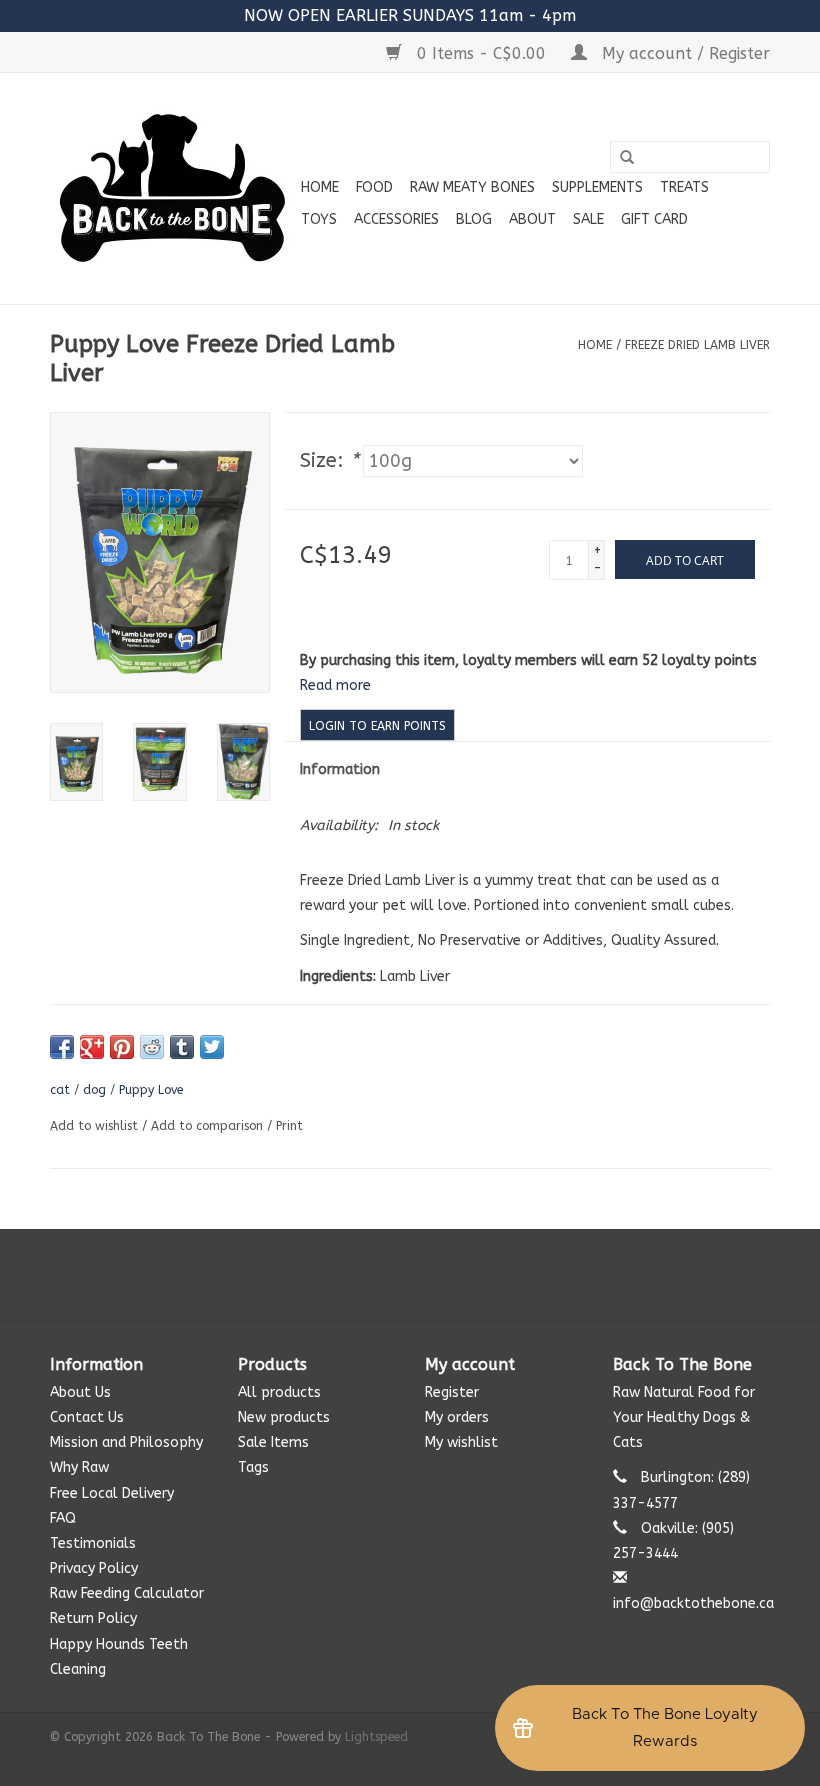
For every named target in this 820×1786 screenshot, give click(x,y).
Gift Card (654, 219)
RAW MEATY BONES (472, 187)
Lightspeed (376, 1737)
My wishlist (461, 1442)
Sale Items (273, 1442)
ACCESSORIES (396, 219)
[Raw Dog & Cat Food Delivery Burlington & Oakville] (172, 188)
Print (289, 1126)
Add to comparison (209, 1126)
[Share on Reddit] (152, 1047)
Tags (253, 1467)
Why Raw (79, 1467)
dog (94, 1090)
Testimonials (93, 1543)
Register (452, 1392)
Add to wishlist (94, 1126)
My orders (457, 1417)
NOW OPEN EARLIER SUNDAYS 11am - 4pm (410, 15)
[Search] (627, 158)
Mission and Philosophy (126, 1442)
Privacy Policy (94, 1568)
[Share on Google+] (92, 1047)
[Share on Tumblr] (182, 1047)
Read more (335, 685)
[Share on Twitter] (212, 1047)
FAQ (63, 1518)
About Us (80, 1392)
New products (284, 1417)
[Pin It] (122, 1047)
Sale (588, 219)
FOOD (374, 187)
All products (279, 1392)
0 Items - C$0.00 (481, 53)
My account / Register (683, 53)
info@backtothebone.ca (693, 1603)
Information (340, 769)
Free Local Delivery (112, 1493)
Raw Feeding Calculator (127, 1593)
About (532, 219)
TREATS (684, 187)
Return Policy (93, 1618)
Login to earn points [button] (377, 726)
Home (320, 187)
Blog (474, 219)
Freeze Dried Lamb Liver (697, 345)
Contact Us (87, 1417)
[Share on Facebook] (62, 1047)
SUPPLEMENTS (597, 187)
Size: (329, 460)
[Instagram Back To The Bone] (410, 1275)
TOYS (319, 219)
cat (60, 1090)
